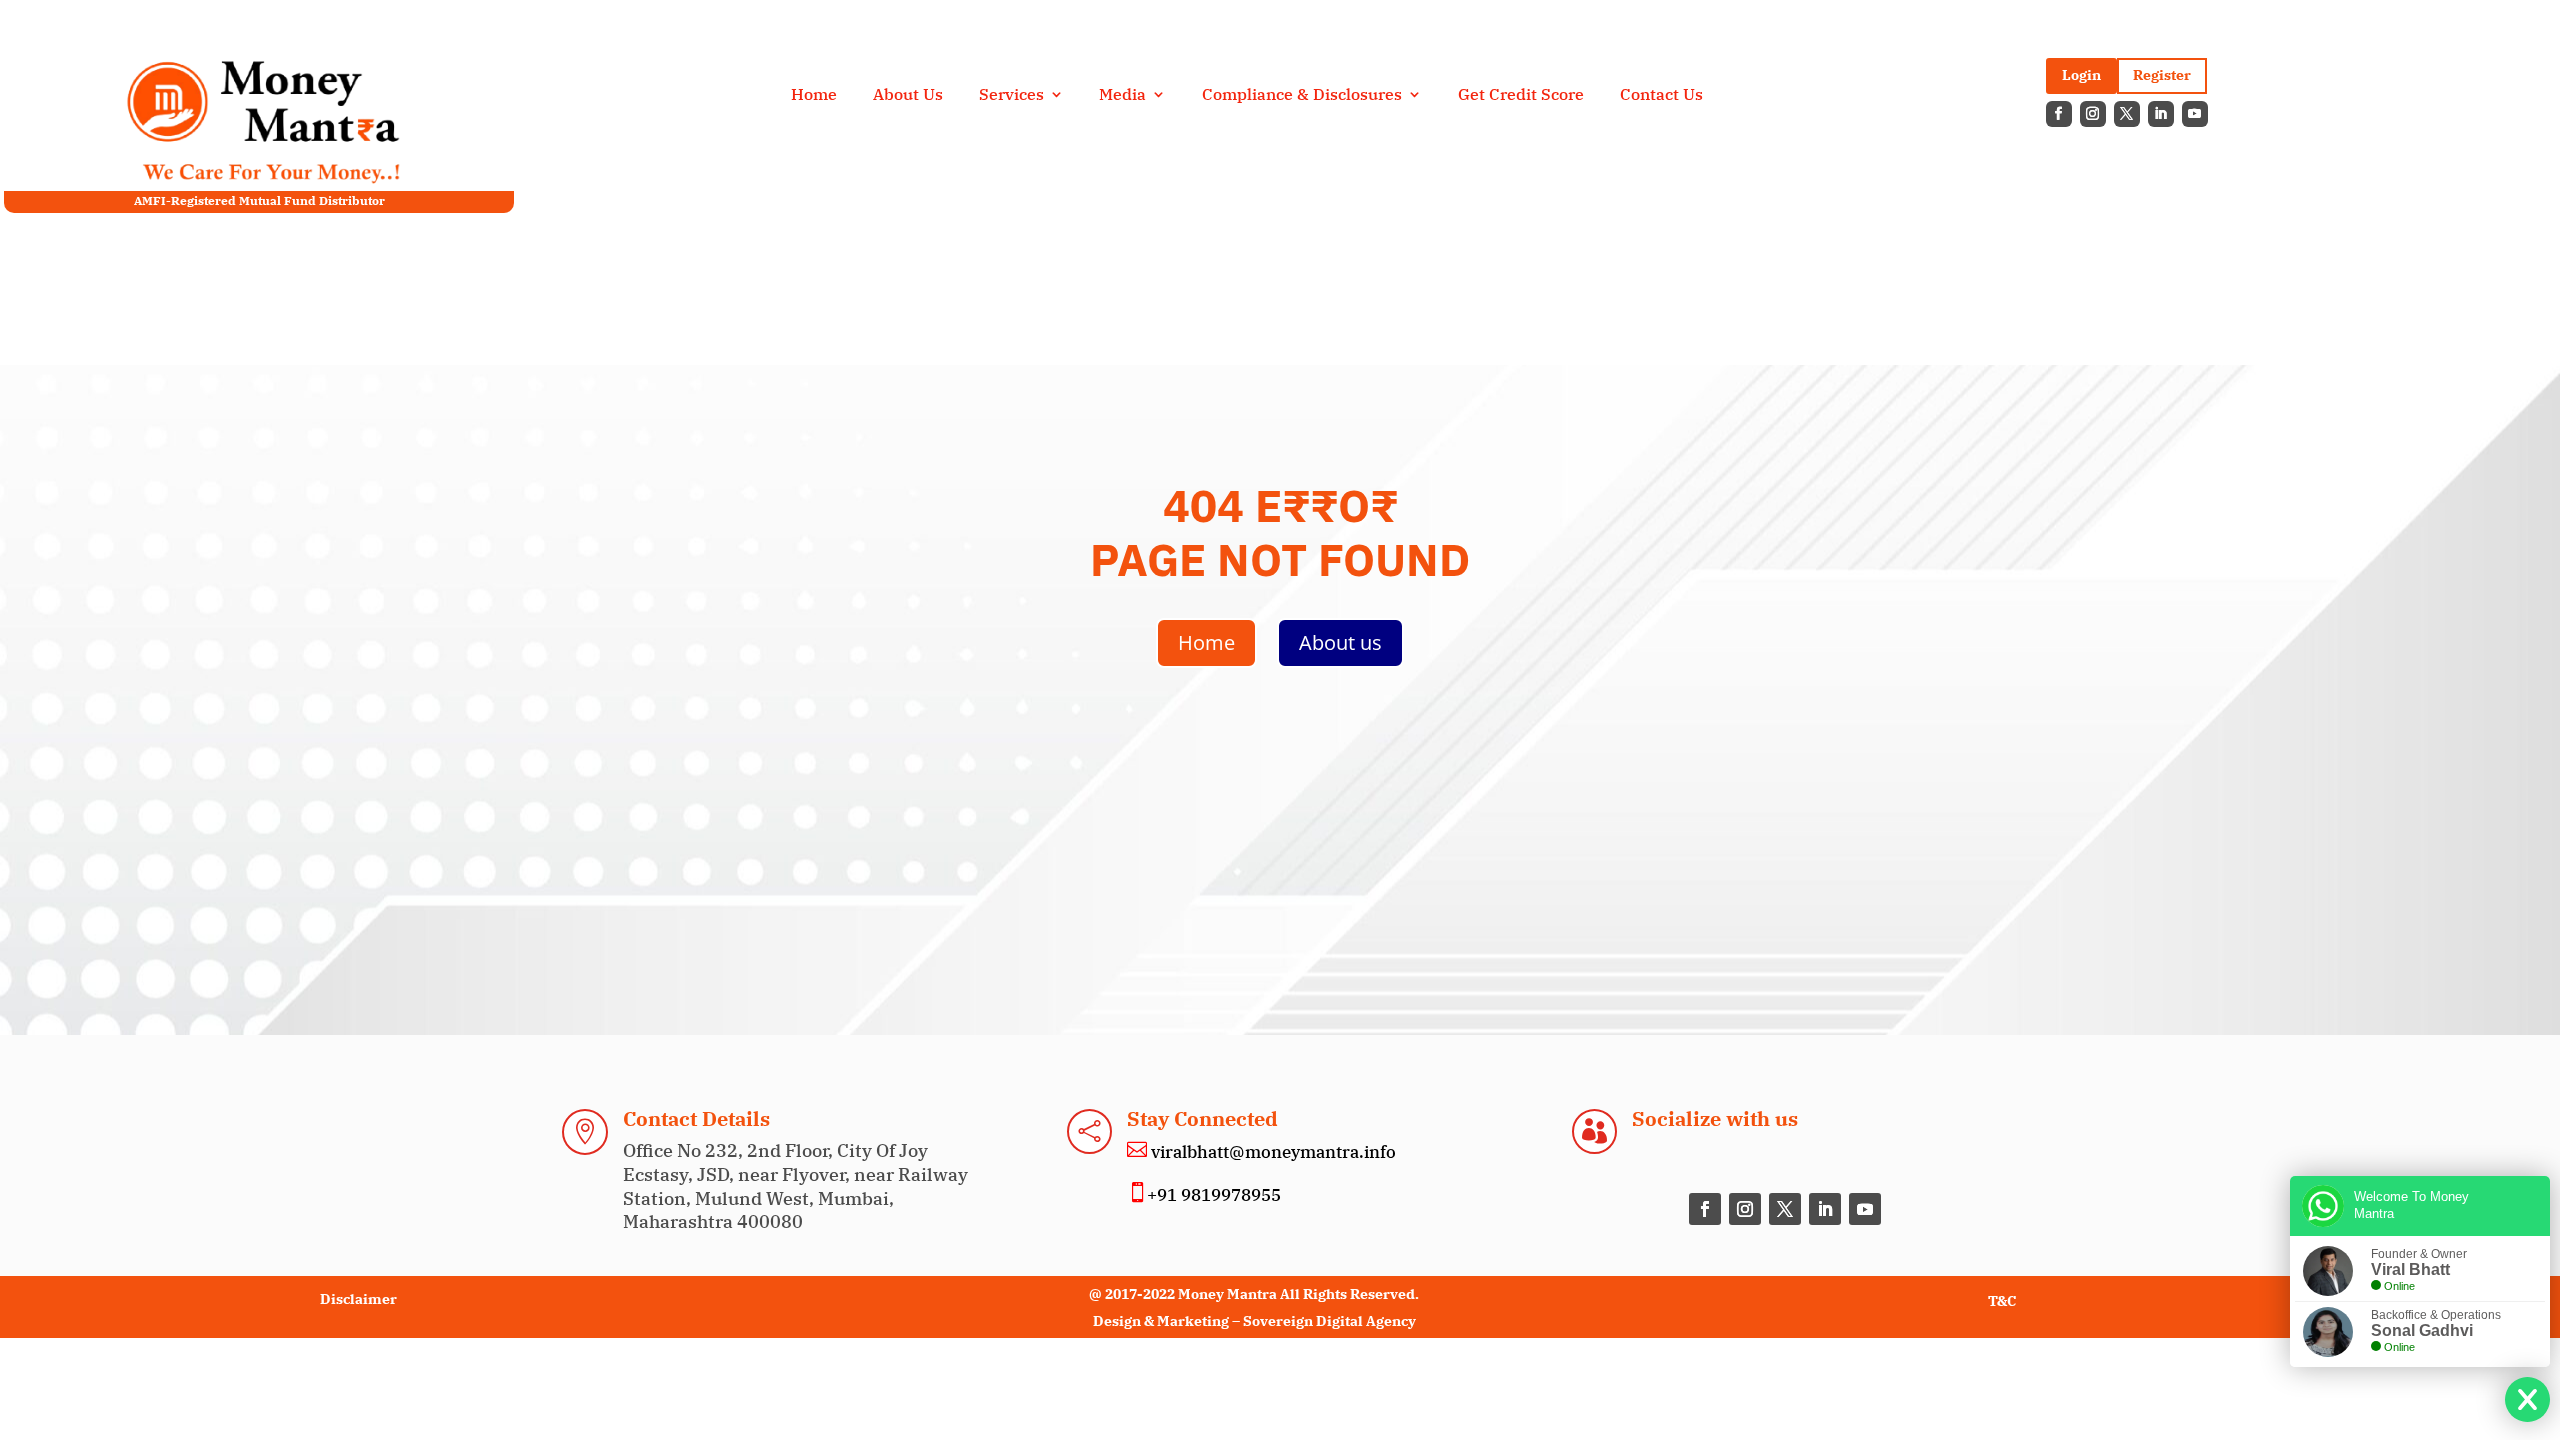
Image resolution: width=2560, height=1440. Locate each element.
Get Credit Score (1521, 95)
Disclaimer (358, 1299)
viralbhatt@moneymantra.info (1271, 1152)
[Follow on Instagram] (2093, 114)
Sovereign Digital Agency (1329, 1321)
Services (1011, 95)
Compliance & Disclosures (1302, 95)
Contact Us (1661, 95)
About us (1340, 642)
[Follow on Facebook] (2059, 114)
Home (814, 95)
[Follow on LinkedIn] (2161, 114)
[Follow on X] (2127, 114)
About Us (908, 95)
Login (2081, 75)
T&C (2002, 1301)
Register (2162, 75)
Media (1122, 95)
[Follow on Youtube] (2195, 114)
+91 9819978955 (1214, 1195)
